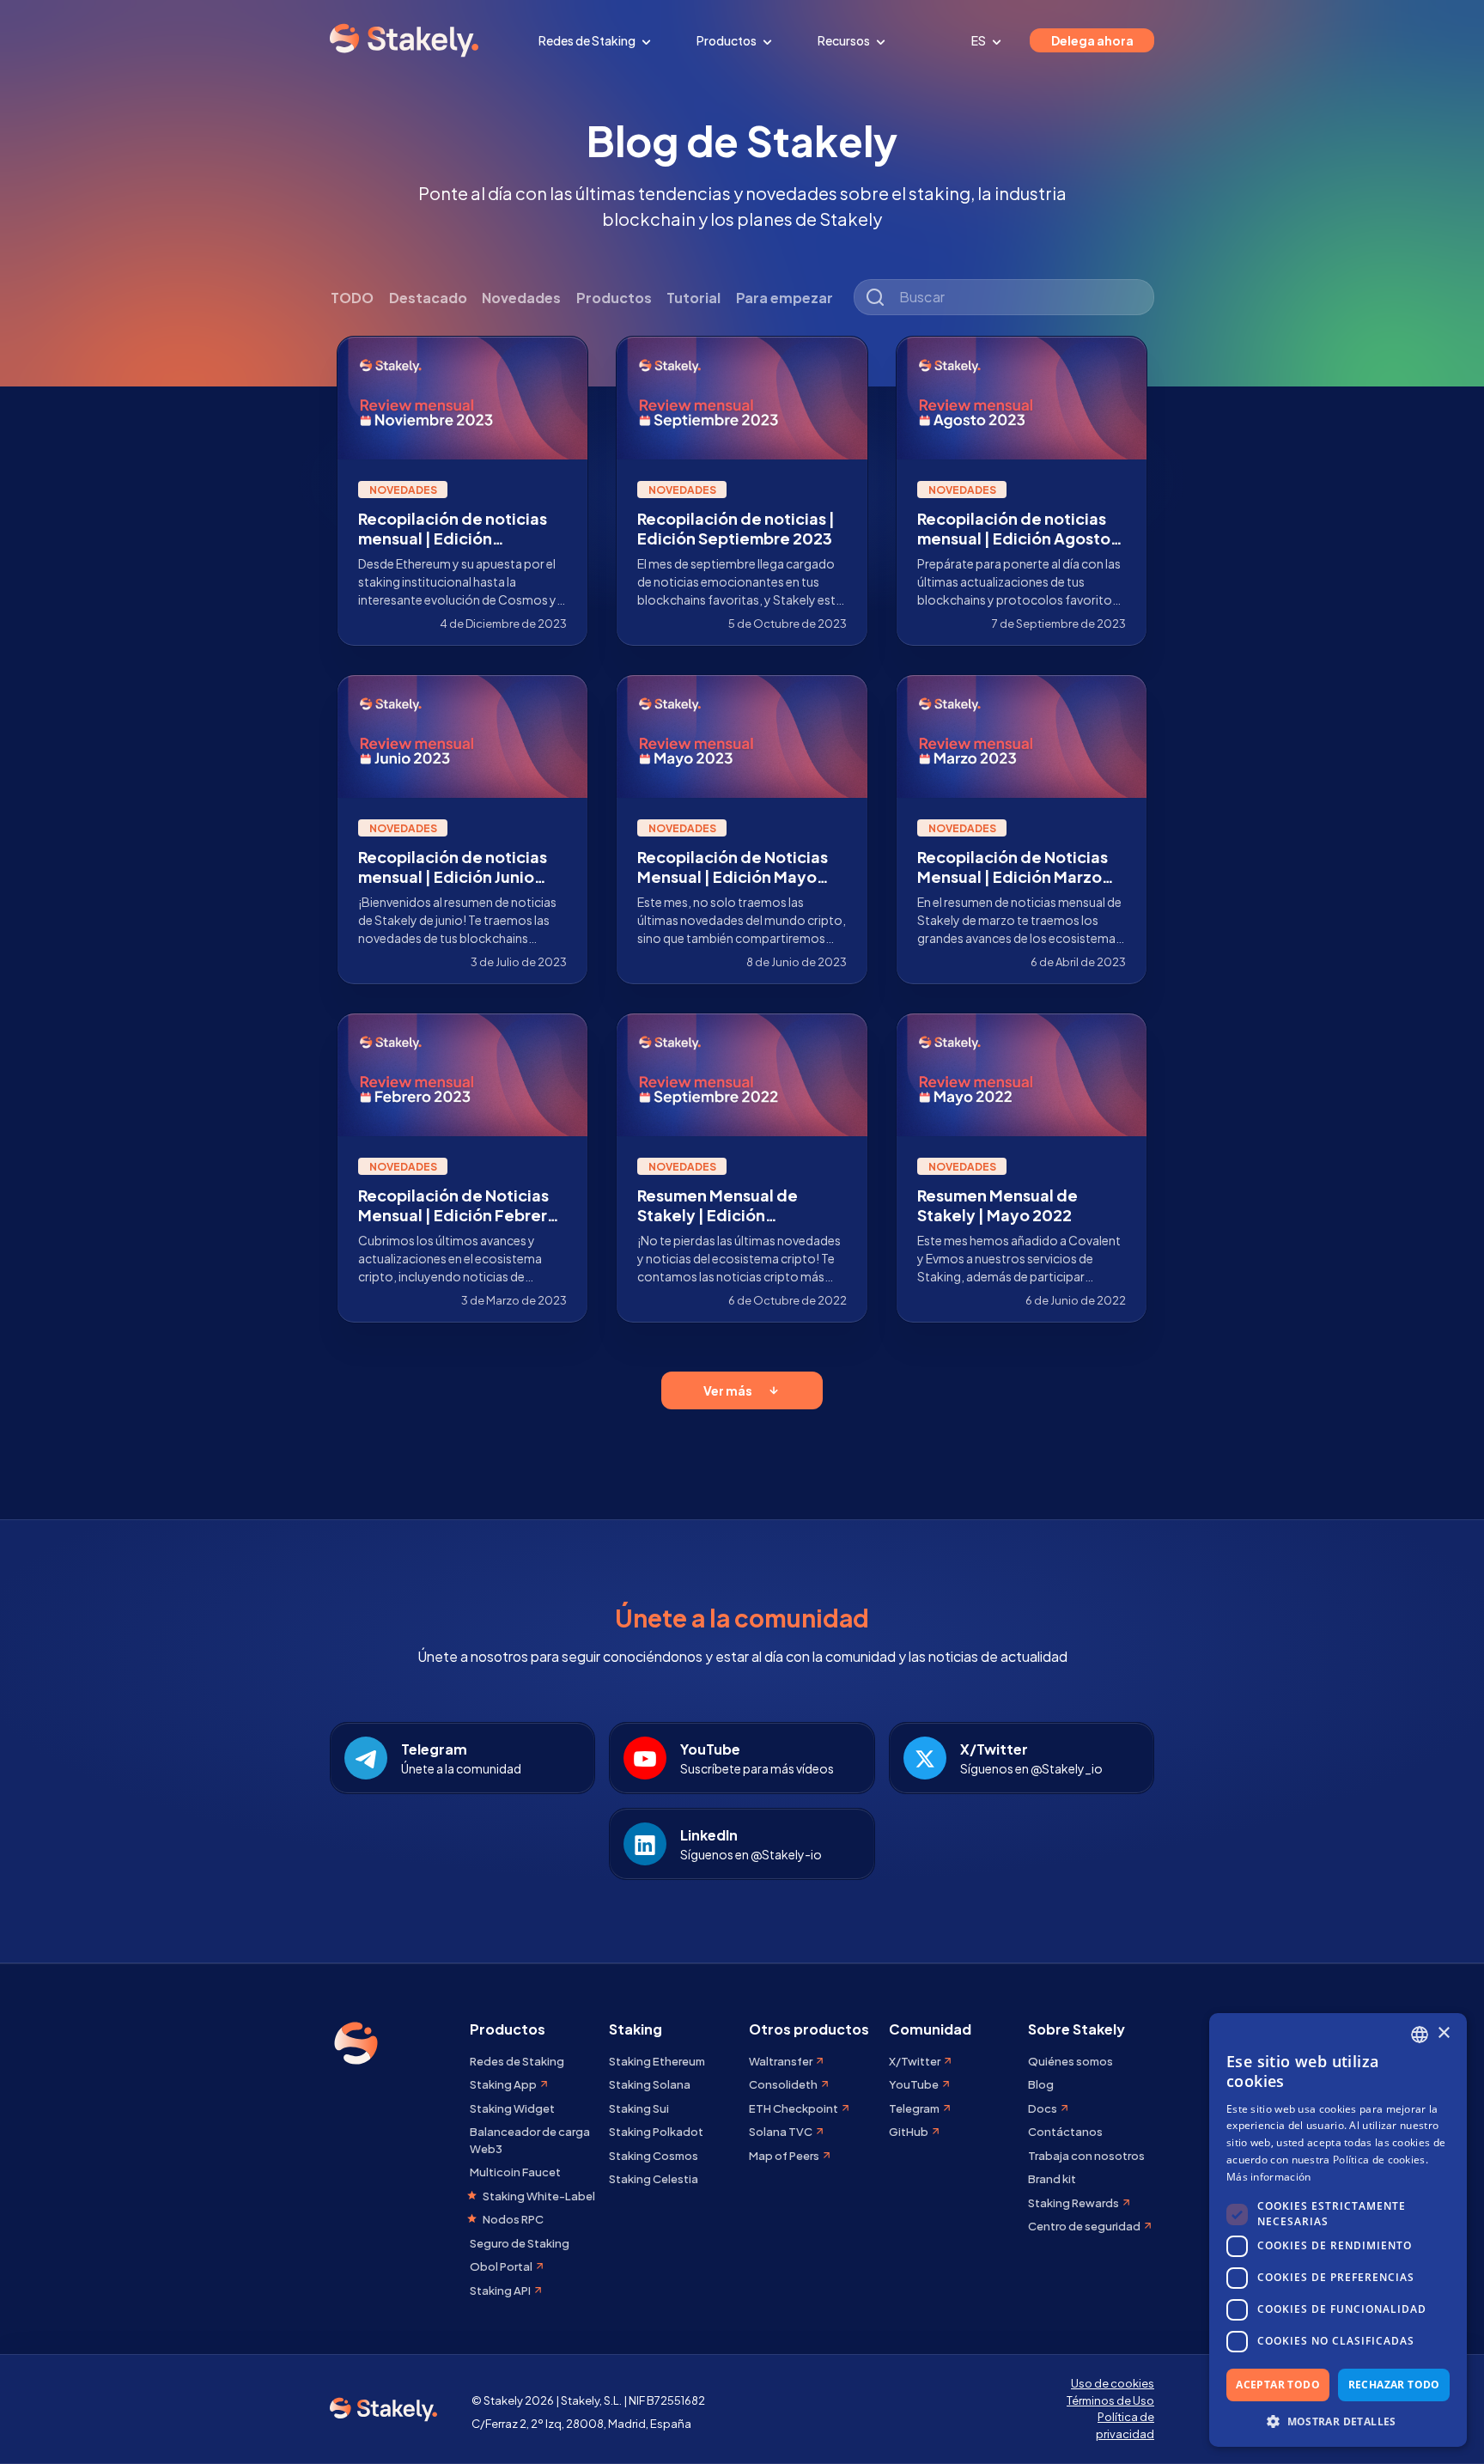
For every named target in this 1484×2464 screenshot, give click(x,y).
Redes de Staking (588, 40)
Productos (727, 40)
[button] (1338, 2421)
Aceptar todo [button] (1278, 2385)
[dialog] (1338, 2230)
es (979, 40)
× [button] (1443, 2033)
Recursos (845, 40)
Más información (1269, 2177)
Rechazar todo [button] (1394, 2385)
